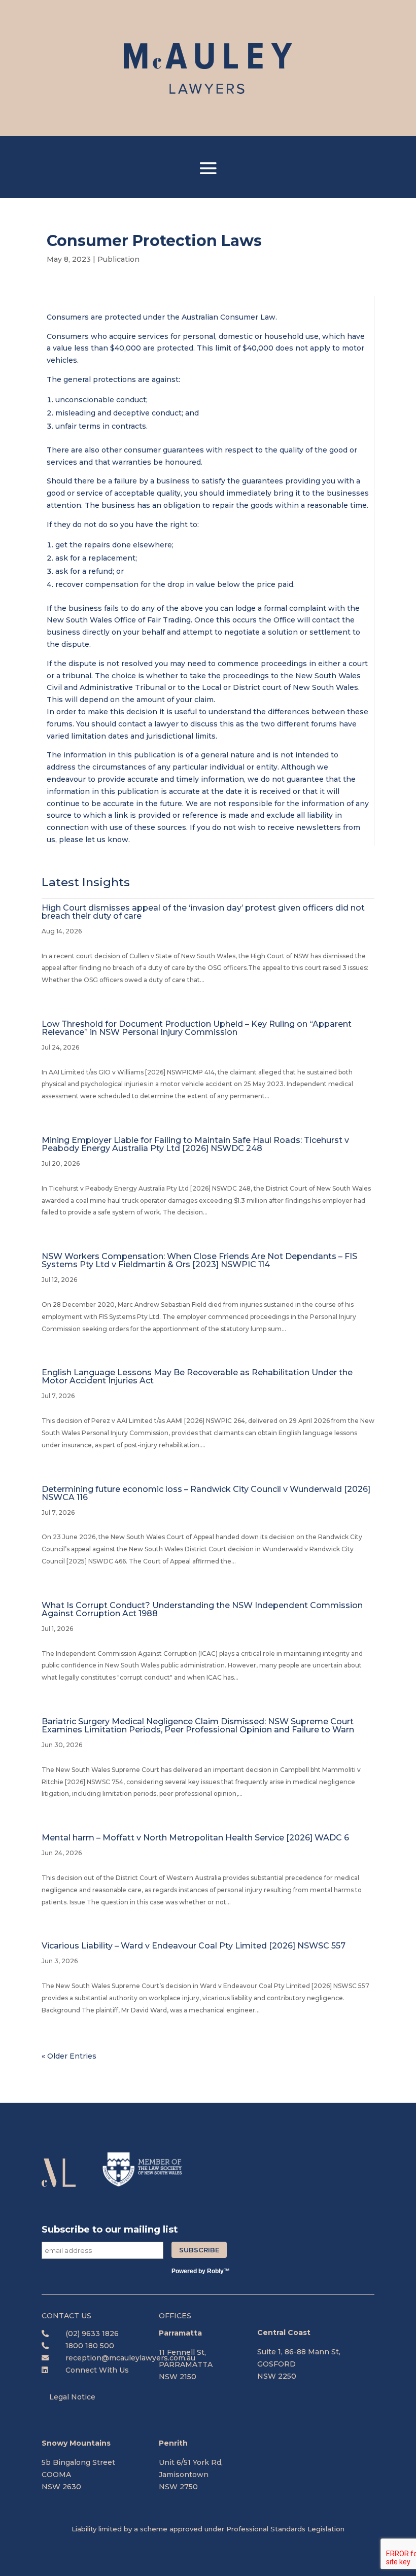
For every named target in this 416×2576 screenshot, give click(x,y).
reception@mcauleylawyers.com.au (130, 2358)
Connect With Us (97, 2370)
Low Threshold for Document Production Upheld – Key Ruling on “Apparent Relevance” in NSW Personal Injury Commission (197, 1028)
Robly (215, 2271)
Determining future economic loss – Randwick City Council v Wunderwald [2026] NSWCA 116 (206, 1493)
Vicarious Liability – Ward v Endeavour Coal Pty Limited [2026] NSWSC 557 (194, 1946)
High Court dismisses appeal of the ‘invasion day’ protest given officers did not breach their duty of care (203, 912)
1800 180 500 (90, 2346)
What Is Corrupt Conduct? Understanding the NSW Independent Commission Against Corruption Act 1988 (202, 1609)
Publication (118, 259)
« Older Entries (69, 2056)
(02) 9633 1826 (92, 2334)
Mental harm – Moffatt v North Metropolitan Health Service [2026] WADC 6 (195, 1838)
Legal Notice (72, 2397)
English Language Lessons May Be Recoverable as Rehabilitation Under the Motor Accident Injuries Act (197, 1377)
